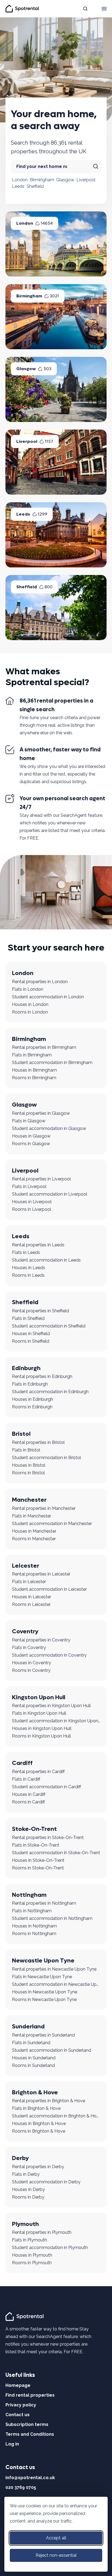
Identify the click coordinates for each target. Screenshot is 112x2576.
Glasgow (65, 180)
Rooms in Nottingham (34, 1934)
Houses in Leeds (29, 1268)
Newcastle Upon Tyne (43, 1961)
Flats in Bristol (26, 1450)
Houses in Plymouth (32, 2255)
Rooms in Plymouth (32, 2263)
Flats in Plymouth (29, 2240)
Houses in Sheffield (31, 1334)
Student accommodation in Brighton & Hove (56, 2116)
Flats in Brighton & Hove (36, 2108)
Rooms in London (30, 1012)
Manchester (29, 1500)
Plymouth (25, 2224)
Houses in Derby (28, 2189)
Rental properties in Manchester (44, 1508)
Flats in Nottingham (32, 1911)
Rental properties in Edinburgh (42, 1376)
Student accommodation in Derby (46, 2182)
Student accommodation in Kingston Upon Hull (56, 1721)
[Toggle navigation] (104, 9)
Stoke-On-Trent (34, 1829)
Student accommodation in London (48, 997)
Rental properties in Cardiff (38, 1772)
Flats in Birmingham (32, 1055)
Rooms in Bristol (28, 1473)
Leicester (26, 1566)
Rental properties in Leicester (41, 1574)
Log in (12, 2444)
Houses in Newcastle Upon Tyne (45, 1992)
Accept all (56, 2538)
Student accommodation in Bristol (46, 1458)
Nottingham (29, 1895)
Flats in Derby (26, 2174)
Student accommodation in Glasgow (49, 1128)
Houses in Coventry (32, 1663)
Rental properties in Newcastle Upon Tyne (54, 1969)
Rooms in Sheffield (31, 1341)
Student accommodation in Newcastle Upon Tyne (56, 1984)
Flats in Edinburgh (30, 1384)
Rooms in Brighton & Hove (39, 2131)
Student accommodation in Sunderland (52, 2050)
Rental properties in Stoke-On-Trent (48, 1837)
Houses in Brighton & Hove (39, 2124)
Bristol (21, 1434)
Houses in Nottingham (34, 1926)
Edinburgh (26, 1368)
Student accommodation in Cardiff (46, 1787)
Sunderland (28, 2027)
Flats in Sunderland (31, 2043)
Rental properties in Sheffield (41, 1311)
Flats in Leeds (26, 1252)
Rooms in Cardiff (28, 1802)
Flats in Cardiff (26, 1779)
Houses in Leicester (32, 1597)
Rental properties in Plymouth (42, 2232)
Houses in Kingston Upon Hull (42, 1728)
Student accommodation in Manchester (52, 1524)
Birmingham (42, 180)
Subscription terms (27, 2424)
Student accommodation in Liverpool (50, 1194)
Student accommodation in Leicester (49, 1589)
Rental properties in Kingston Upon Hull (51, 1706)
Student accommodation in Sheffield (49, 1326)
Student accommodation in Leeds (46, 1260)
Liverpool (86, 180)
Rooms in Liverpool (32, 1209)
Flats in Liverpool (29, 1187)
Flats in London (28, 989)
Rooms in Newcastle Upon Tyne (44, 2000)
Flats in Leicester (29, 1582)
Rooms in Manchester (34, 1539)
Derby (20, 2158)
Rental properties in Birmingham (44, 1047)
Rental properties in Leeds (38, 1245)
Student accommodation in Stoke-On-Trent (56, 1853)
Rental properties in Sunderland (43, 2035)
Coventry (25, 1631)
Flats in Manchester (32, 1516)
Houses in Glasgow (31, 1136)
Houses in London (30, 1004)
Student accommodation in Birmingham (52, 1063)
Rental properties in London (40, 982)
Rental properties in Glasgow (41, 1113)
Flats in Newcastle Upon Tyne (42, 1977)
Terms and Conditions (30, 2434)
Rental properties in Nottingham (44, 1903)
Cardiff (22, 1763)
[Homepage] (25, 2316)
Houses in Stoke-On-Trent (38, 1860)
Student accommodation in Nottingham (52, 1918)
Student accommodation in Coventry (49, 1655)
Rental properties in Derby (38, 2167)
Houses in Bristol (29, 1465)
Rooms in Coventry (31, 1670)
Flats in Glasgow (29, 1121)
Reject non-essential (56, 2555)
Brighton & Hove (35, 2092)
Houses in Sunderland (34, 2058)
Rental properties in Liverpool (41, 1179)
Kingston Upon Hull (39, 1697)
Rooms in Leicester (31, 1604)
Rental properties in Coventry (41, 1640)
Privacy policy (21, 2405)
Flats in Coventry (29, 1648)
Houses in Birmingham (34, 1070)
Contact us (18, 2415)
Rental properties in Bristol (38, 1442)
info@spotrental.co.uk (30, 2478)
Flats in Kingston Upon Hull (39, 1713)
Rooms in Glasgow (31, 1144)
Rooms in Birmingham (34, 1078)
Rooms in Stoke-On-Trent (38, 1868)
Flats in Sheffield (28, 1318)
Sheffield (35, 186)
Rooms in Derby (28, 2197)
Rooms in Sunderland (33, 2065)
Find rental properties (30, 2395)
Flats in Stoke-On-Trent (36, 1845)
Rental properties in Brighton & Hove (49, 2101)
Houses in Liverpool (32, 1202)
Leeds (18, 186)
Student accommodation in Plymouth (50, 2248)
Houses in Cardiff (29, 1794)
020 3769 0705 (21, 2487)
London (20, 180)
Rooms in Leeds (28, 1275)
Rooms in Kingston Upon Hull (41, 1736)
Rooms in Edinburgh (32, 1407)
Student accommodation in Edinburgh (50, 1392)
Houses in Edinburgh (32, 1399)
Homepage (18, 2385)
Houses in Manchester (34, 1531)
